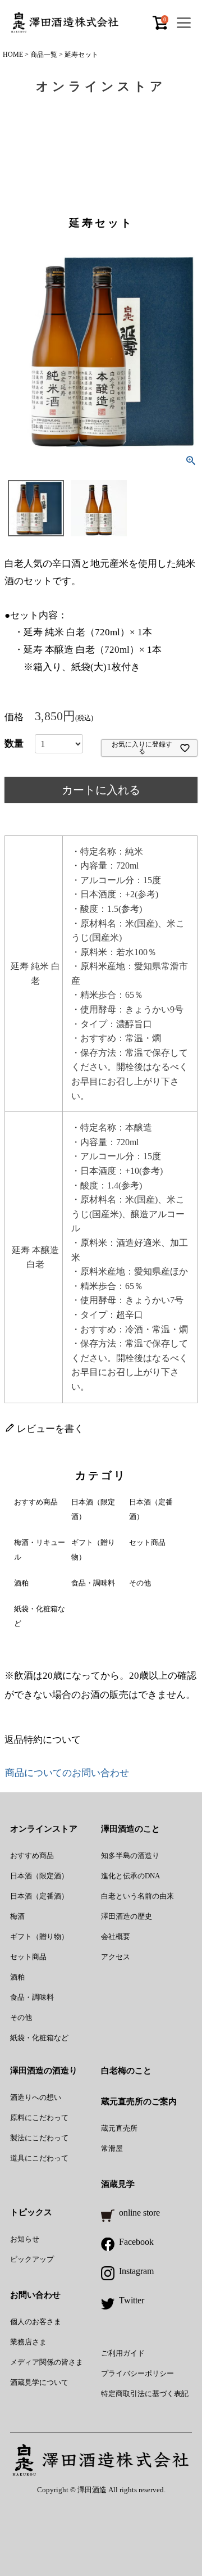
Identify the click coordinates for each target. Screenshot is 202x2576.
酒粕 (21, 1583)
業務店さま (28, 2342)
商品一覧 (44, 55)
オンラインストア (44, 1829)
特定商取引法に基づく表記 (145, 2394)
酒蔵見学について (39, 2382)
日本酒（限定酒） (39, 1876)
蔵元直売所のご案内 (139, 2102)
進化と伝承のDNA (130, 1876)
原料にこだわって (39, 2118)
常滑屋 (112, 2148)
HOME (13, 55)
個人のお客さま (36, 2322)
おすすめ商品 (36, 1502)
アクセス (116, 1957)
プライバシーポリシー (137, 2373)
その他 (140, 1583)
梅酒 (17, 1916)
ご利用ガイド (123, 2353)
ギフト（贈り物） (39, 1936)
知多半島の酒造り (130, 1856)
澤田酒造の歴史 (127, 1916)
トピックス (31, 2212)
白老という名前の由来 (137, 1896)
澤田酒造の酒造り (44, 2071)
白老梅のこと (126, 2071)
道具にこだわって (39, 2158)
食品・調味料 (93, 1583)
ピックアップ (32, 2259)
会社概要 (116, 1936)
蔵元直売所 (119, 2128)
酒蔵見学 (118, 2184)
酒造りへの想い (36, 2097)
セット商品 (147, 1542)
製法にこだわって (39, 2138)
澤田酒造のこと (130, 1829)
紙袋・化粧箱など (39, 2038)
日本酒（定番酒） (39, 1896)
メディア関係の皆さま (47, 2362)
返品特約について (43, 1740)
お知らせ (25, 2239)
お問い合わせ (35, 2295)
